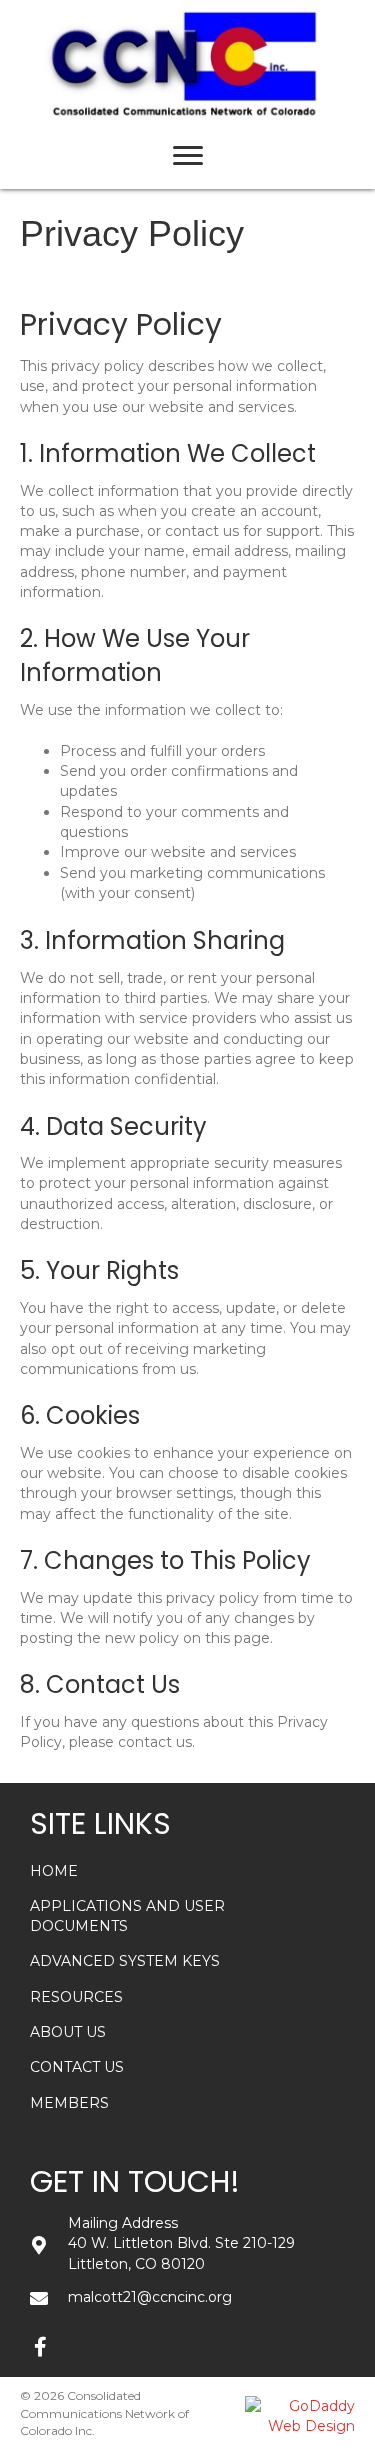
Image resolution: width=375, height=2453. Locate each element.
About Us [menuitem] (68, 2032)
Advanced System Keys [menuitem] (125, 1961)
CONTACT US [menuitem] (77, 2067)
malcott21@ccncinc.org (150, 2297)
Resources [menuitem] (76, 1997)
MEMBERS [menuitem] (69, 2103)
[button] (40, 2347)
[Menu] (188, 156)
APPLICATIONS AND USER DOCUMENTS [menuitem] (127, 1916)
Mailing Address (123, 2223)
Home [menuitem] (54, 1871)
